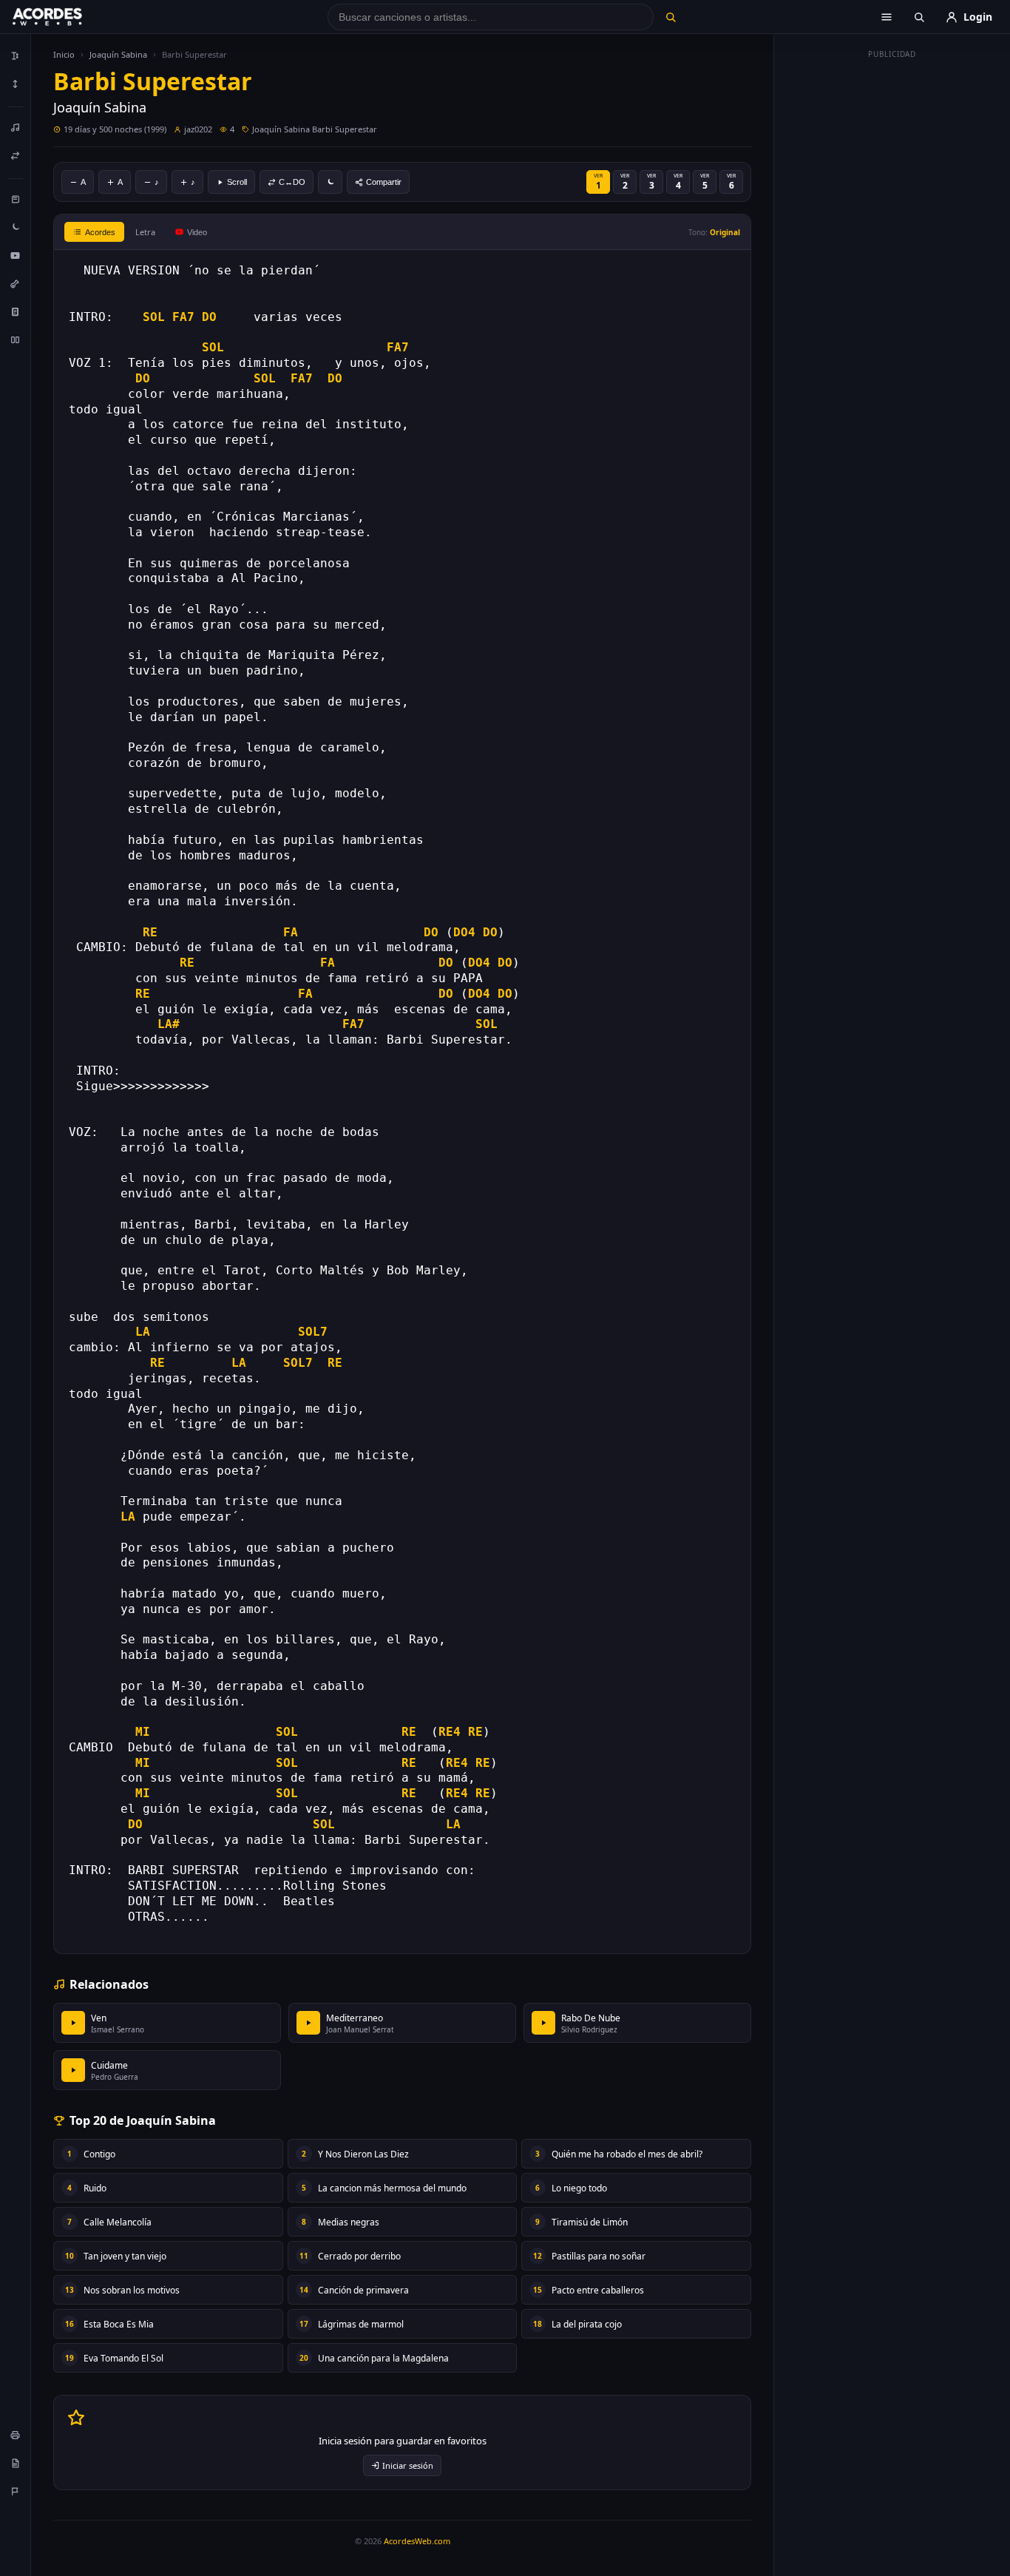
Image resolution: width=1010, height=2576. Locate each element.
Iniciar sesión (408, 2465)
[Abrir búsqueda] (919, 17)
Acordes (100, 232)
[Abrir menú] (887, 17)
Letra (145, 232)
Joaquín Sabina (118, 54)
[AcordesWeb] (66, 17)
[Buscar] (670, 17)
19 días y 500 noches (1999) (115, 129)
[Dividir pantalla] (16, 339)
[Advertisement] (892, 287)
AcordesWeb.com (417, 2541)
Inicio (64, 54)
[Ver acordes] (16, 311)
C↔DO (292, 182)
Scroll (237, 182)
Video (197, 232)
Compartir (384, 182)
